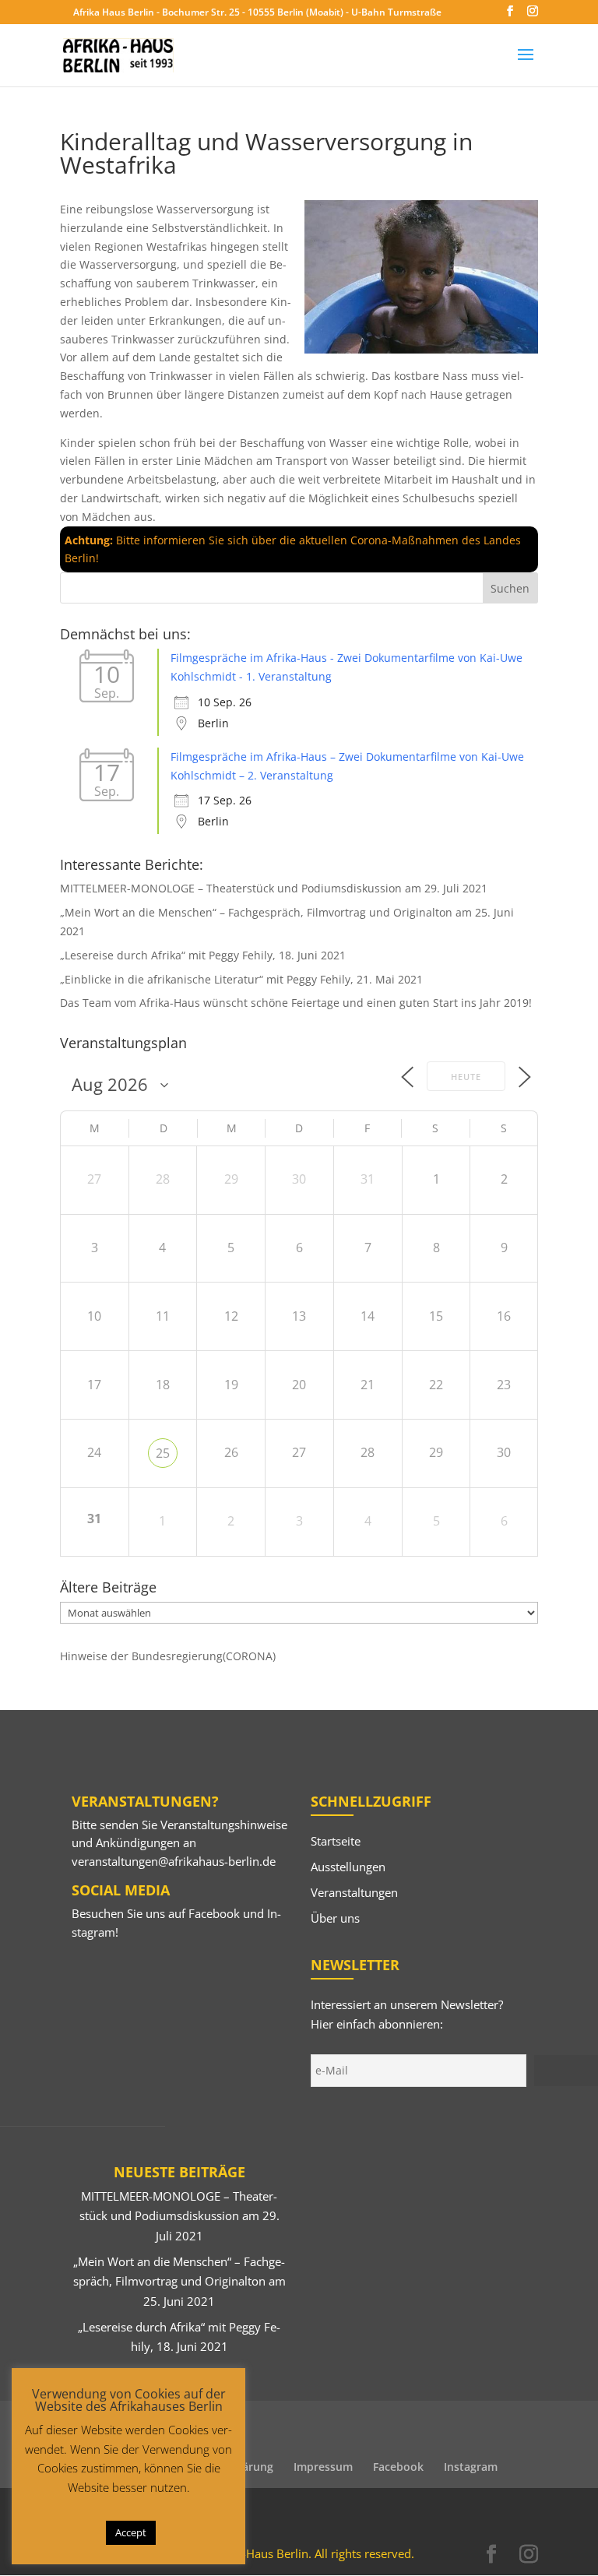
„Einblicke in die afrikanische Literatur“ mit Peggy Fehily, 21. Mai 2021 (241, 979)
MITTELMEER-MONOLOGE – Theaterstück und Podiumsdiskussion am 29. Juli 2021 (274, 888)
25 (163, 1453)
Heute (466, 1077)
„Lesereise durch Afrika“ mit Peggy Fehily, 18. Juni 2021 (203, 955)
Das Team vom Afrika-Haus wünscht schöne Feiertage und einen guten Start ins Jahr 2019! (296, 1003)
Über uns (335, 1918)
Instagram (471, 2467)
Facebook (214, 1913)
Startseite (336, 1841)
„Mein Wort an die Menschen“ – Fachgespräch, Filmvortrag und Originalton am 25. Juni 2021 (179, 2281)
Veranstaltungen (354, 1892)
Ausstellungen (348, 1867)
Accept (131, 2532)
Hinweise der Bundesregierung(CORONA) (168, 1656)
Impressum (323, 2467)
